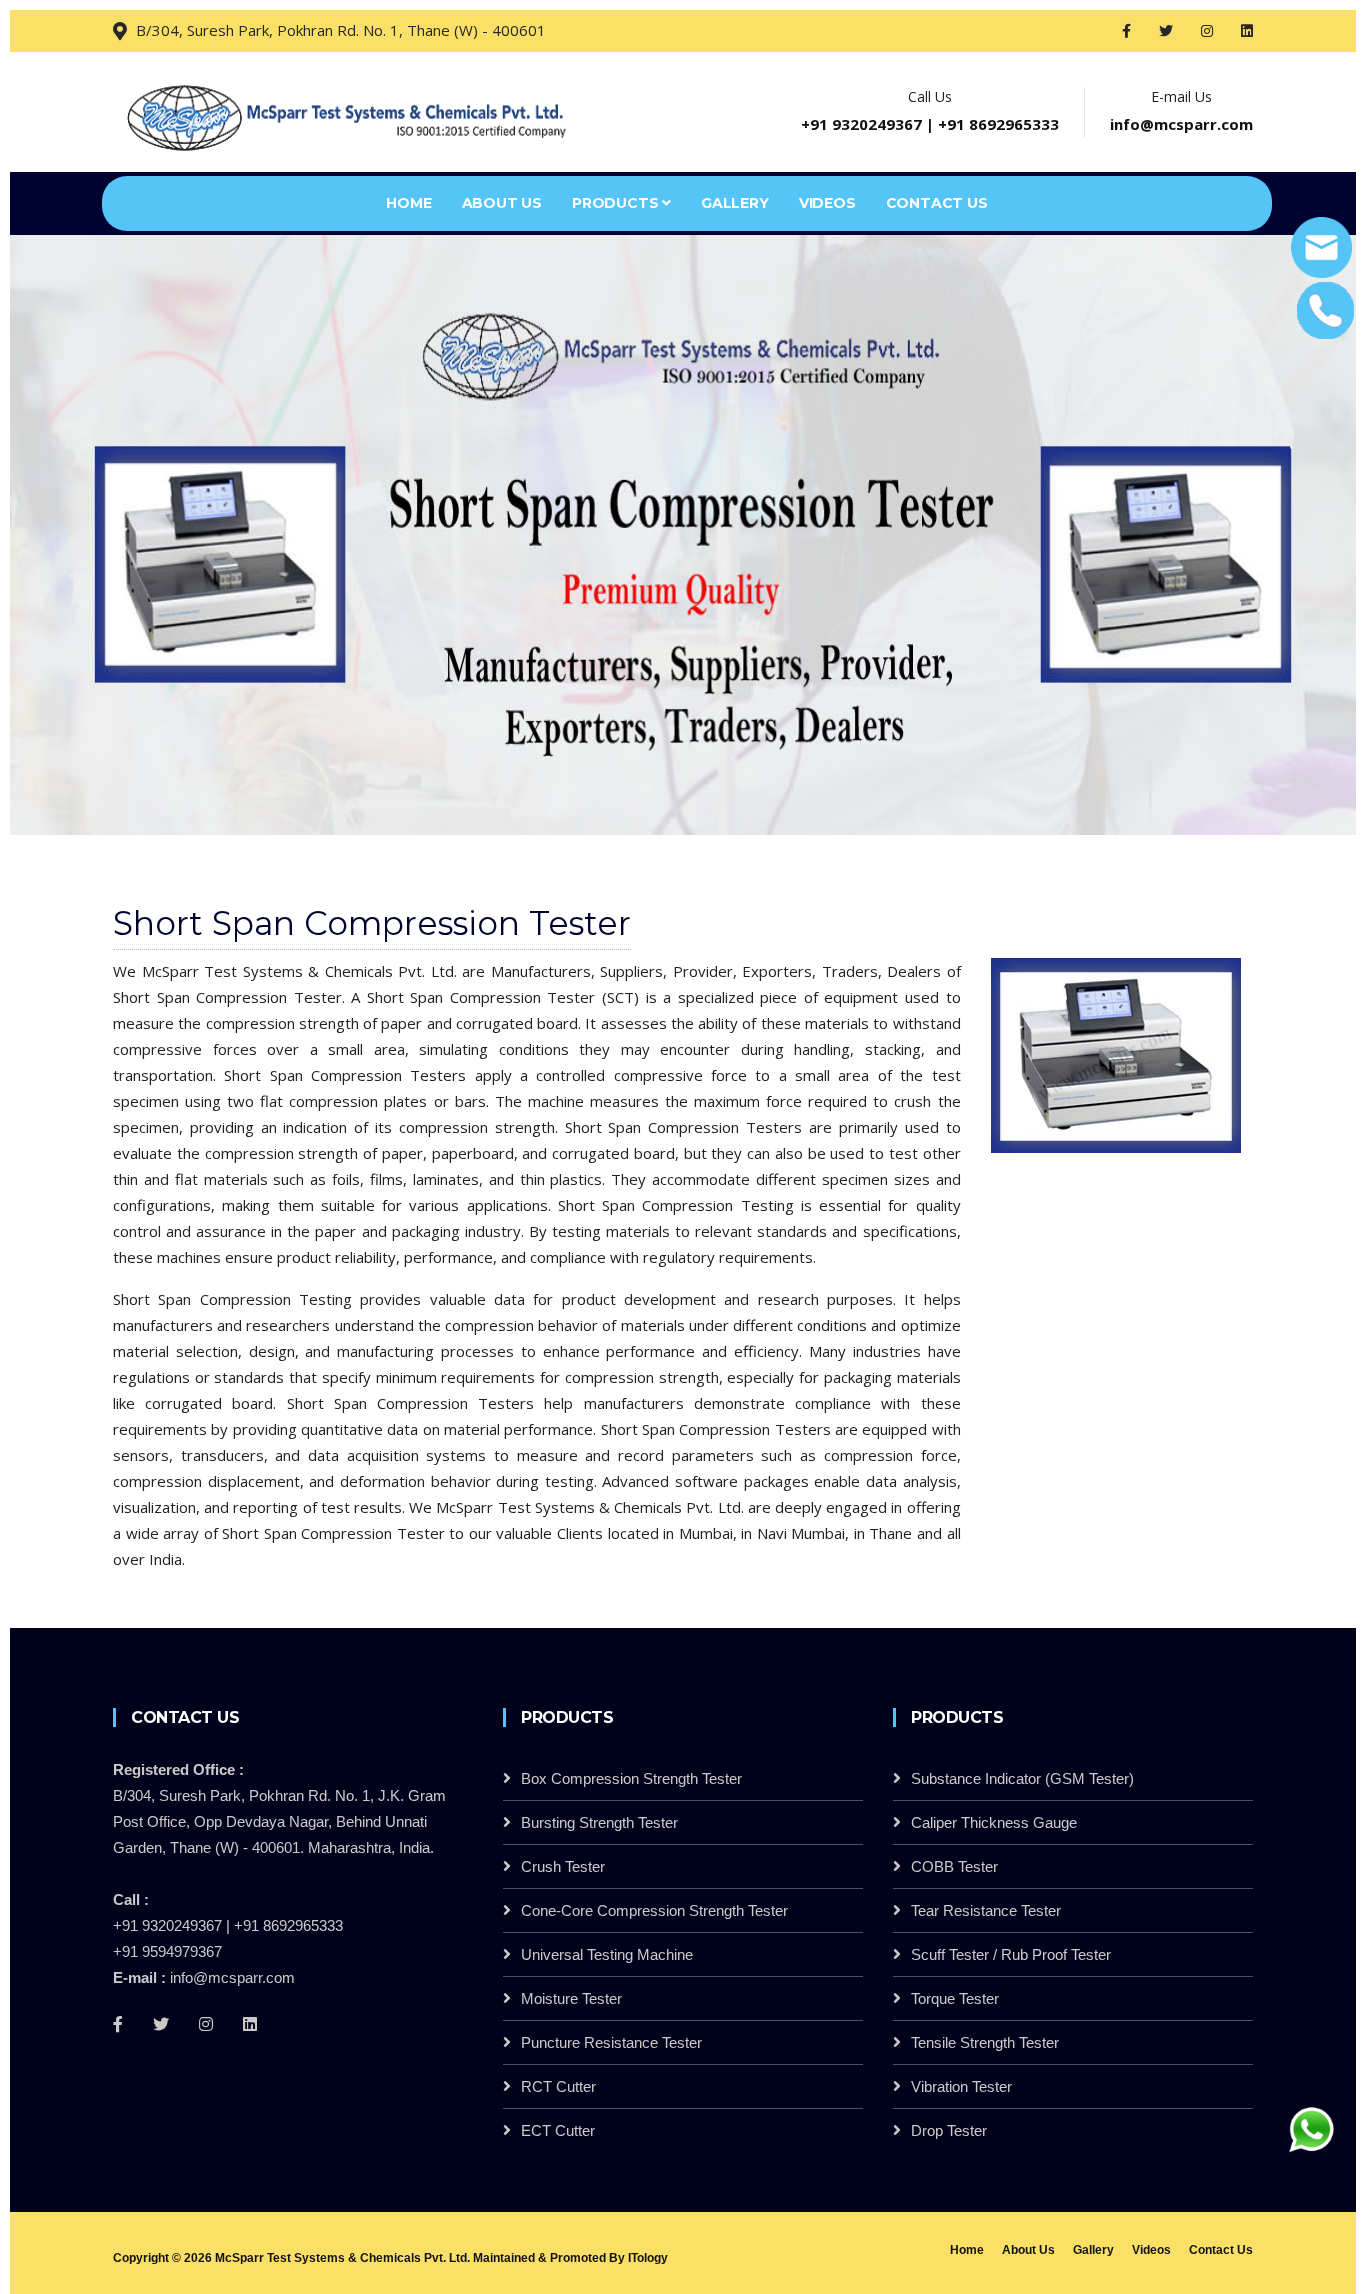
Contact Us (937, 203)
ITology (648, 2258)
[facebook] (1128, 31)
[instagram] (1209, 31)
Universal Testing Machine (607, 1954)
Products (617, 203)
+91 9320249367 (861, 124)
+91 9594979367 (167, 1951)
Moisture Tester (571, 1998)
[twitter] (1168, 31)
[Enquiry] (1321, 245)
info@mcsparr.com (1181, 124)
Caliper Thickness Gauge (994, 1822)
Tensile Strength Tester (985, 2042)
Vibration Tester (961, 2086)
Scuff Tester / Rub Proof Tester (1011, 1954)
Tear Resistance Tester (986, 1910)
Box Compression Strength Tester (631, 1778)
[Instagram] (206, 2024)
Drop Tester (949, 2130)
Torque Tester (955, 1998)
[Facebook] (118, 2024)
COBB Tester (954, 1866)
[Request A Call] (1323, 308)
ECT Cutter (558, 2130)
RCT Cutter (558, 2086)
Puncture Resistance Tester (611, 2042)
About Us (502, 203)
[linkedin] (1247, 31)
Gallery (735, 203)
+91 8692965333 (998, 124)
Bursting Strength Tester (599, 1822)
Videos (827, 203)
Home (408, 203)
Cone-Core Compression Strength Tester (654, 1910)
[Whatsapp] (1311, 2127)
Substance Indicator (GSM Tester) (1022, 1778)
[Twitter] (161, 2024)
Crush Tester (563, 1866)
